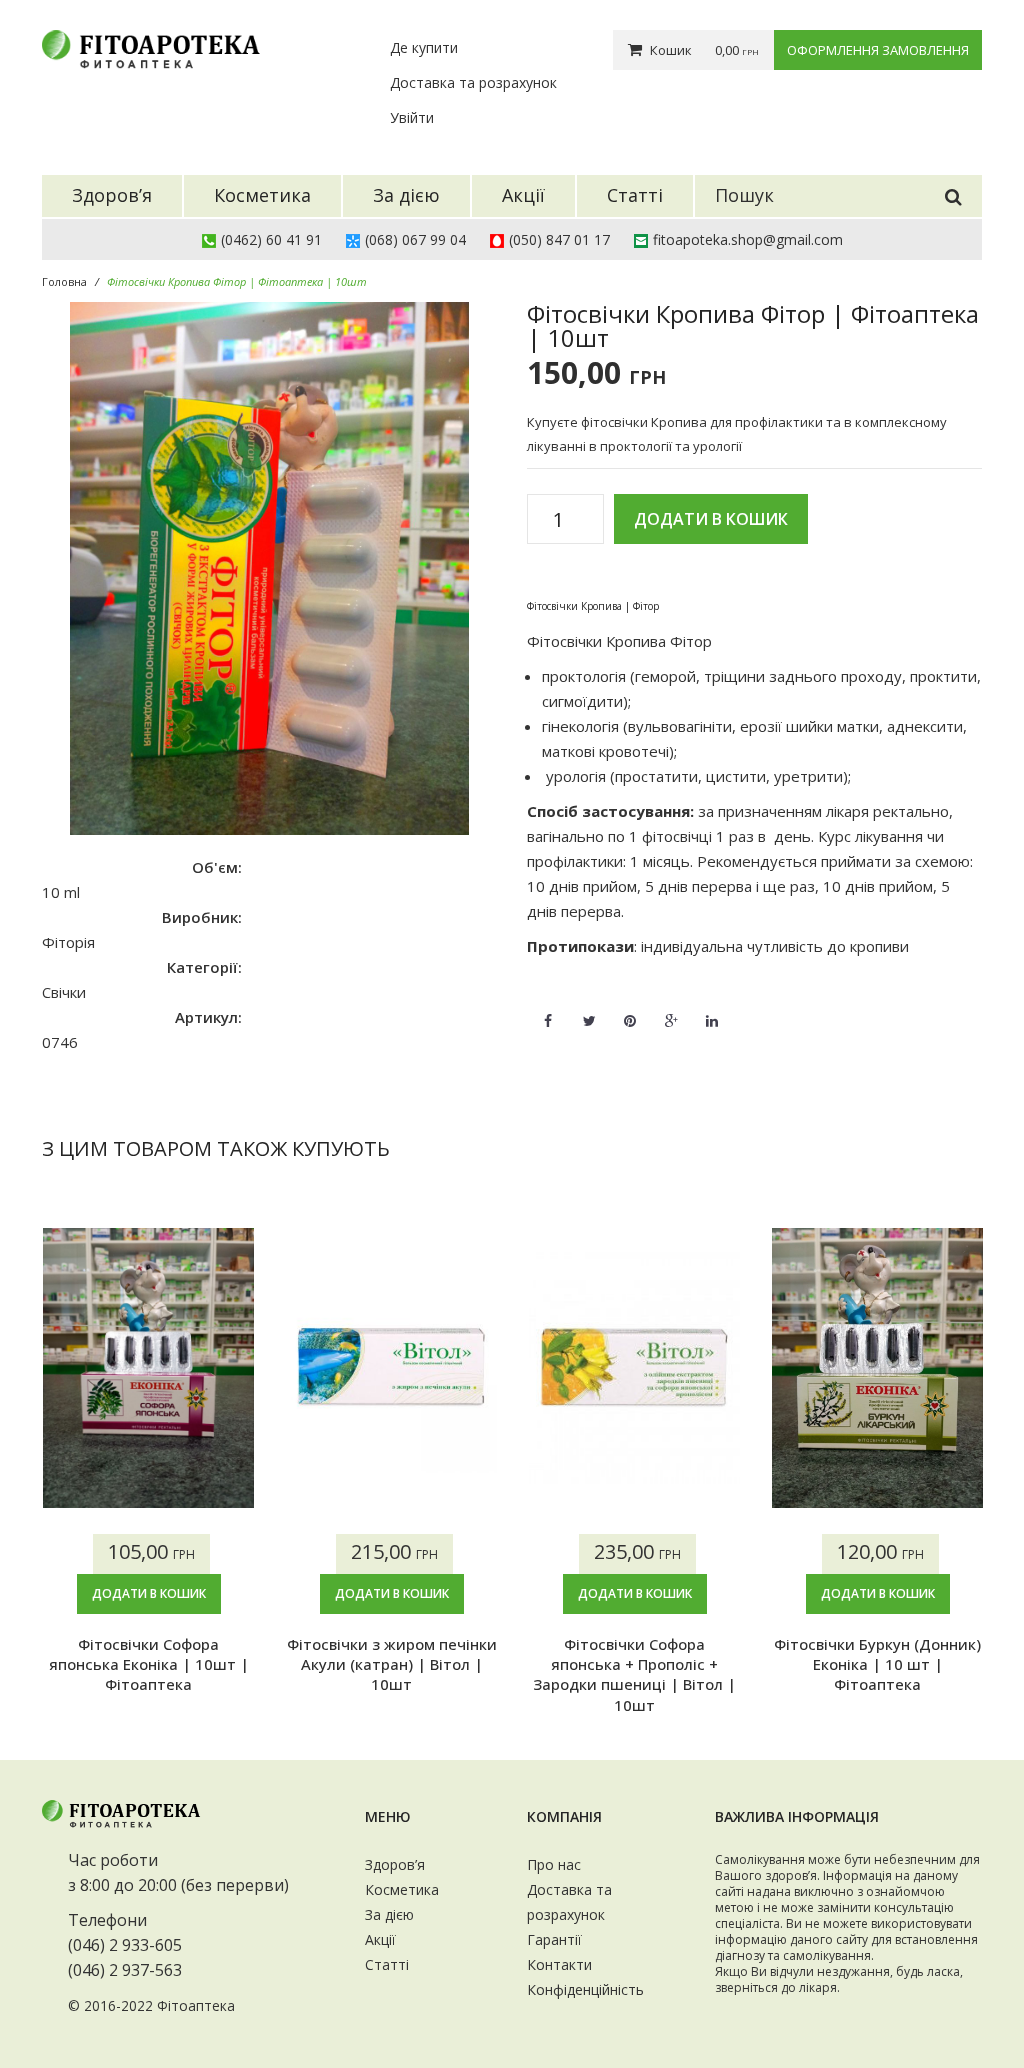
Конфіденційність (585, 1989)
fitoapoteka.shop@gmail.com (748, 239)
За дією (389, 1914)
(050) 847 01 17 (559, 239)
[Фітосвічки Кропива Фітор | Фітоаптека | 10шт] (269, 568)
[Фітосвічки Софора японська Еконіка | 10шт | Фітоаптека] (148, 1368)
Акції (380, 1939)
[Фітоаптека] (152, 49)
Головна (64, 281)
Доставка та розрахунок (473, 82)
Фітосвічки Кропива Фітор (619, 641)
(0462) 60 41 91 (271, 239)
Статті (387, 1964)
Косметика (402, 1889)
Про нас (554, 1864)
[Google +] (671, 1009)
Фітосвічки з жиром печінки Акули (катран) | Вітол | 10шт (392, 1664)
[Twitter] (589, 1009)
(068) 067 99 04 (415, 239)
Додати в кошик (711, 519)
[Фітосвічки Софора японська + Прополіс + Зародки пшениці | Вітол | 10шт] (634, 1368)
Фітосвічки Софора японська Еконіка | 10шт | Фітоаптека (149, 1664)
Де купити (424, 47)
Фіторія (68, 942)
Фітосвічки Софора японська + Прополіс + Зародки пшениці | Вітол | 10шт (634, 1674)
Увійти (412, 117)
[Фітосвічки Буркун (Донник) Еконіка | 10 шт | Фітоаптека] (877, 1368)
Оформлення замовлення (878, 50)
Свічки (64, 992)
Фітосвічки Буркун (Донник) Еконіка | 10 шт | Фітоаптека (877, 1664)
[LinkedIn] (712, 1009)
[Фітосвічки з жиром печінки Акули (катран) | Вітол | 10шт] (391, 1368)
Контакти (559, 1964)
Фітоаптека (196, 2005)
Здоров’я (395, 1864)
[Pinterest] (630, 1009)
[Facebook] (548, 1009)
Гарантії (554, 1939)
